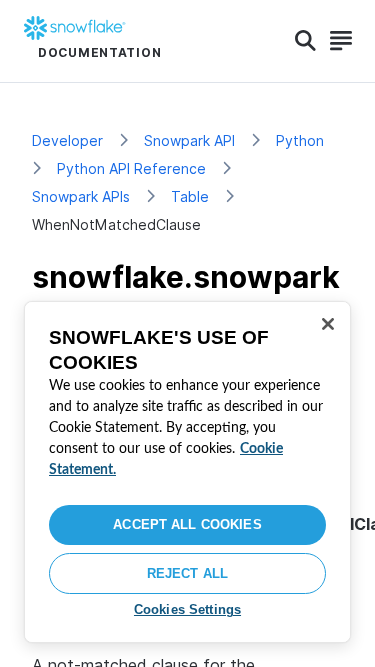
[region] (187, 472)
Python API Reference (131, 168)
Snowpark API (189, 140)
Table (190, 196)
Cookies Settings (187, 609)
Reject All (187, 573)
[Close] (328, 324)
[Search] (305, 41)
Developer (67, 140)
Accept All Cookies (187, 524)
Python (300, 140)
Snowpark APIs (81, 196)
